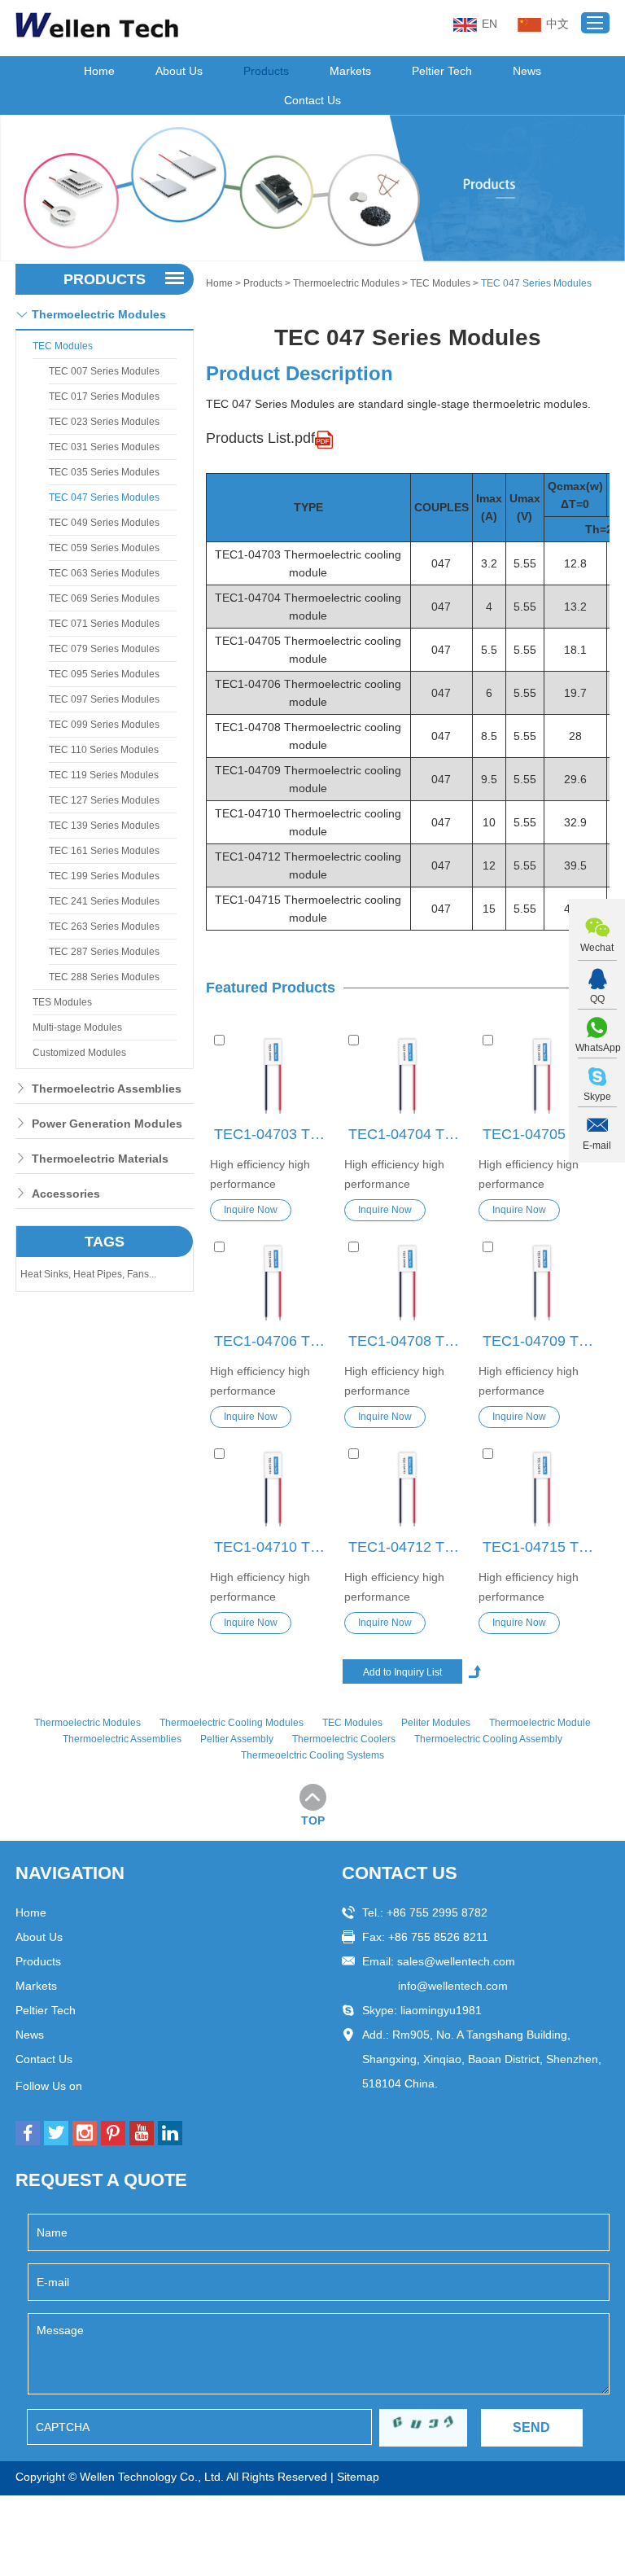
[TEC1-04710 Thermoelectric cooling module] (273, 1490)
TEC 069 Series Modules (104, 598)
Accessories (66, 1194)
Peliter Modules (436, 1723)
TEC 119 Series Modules (104, 775)
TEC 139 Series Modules (104, 826)
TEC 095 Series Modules (104, 674)
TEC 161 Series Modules (104, 851)
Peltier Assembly (237, 1739)
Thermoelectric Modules (346, 283)
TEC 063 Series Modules (104, 573)
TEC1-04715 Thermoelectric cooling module (544, 1547)
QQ (597, 999)
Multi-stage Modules (77, 1027)
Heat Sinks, (47, 1274)
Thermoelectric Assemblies (107, 1089)
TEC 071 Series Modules (104, 624)
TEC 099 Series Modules (104, 725)
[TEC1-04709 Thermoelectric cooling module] (542, 1283)
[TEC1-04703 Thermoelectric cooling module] (273, 1076)
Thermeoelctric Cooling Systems (312, 1755)
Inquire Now (251, 1210)
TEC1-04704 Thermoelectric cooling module (409, 1134)
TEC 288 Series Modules (104, 977)
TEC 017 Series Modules (104, 396)
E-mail (597, 1146)
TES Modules (62, 1002)
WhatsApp (597, 1048)
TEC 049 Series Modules (104, 523)
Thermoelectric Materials (100, 1159)
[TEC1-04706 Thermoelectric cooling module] (273, 1283)
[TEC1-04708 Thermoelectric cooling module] (407, 1283)
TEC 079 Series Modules (104, 649)
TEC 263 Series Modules (104, 927)
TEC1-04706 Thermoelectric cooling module (275, 1341)
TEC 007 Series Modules (104, 371)
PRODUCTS (105, 279)
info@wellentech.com (453, 1986)
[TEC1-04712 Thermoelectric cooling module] (407, 1490)
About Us (179, 71)
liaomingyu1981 (441, 2010)
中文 (557, 24)
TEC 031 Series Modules (104, 447)
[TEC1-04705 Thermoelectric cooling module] (542, 1076)
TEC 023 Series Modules (104, 422)
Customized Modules (79, 1053)
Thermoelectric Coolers (344, 1739)
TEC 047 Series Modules (104, 497)
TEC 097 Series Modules (104, 699)
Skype (597, 1097)
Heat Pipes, (100, 1274)
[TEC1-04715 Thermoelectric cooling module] (542, 1490)
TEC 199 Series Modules (104, 876)
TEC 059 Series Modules (104, 548)
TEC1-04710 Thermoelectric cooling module (275, 1547)
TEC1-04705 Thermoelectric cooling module (544, 1134)
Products (266, 71)
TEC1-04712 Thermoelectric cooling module (409, 1547)
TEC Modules (440, 283)
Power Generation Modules (107, 1124)
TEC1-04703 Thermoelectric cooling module (275, 1134)
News (527, 71)
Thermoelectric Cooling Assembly (488, 1739)
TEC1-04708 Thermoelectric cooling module (409, 1341)
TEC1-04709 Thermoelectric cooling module (544, 1341)
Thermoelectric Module (540, 1723)
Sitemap (358, 2477)
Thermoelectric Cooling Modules (232, 1723)
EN (490, 24)
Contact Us (312, 100)
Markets (350, 71)
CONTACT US (400, 1873)
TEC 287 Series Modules (104, 952)
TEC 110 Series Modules (104, 750)
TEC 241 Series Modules (104, 901)
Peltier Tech (442, 71)
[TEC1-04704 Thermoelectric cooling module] (407, 1076)
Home (99, 71)
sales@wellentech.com (456, 1961)
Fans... (142, 1274)
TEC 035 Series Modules (104, 472)
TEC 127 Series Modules (104, 800)
